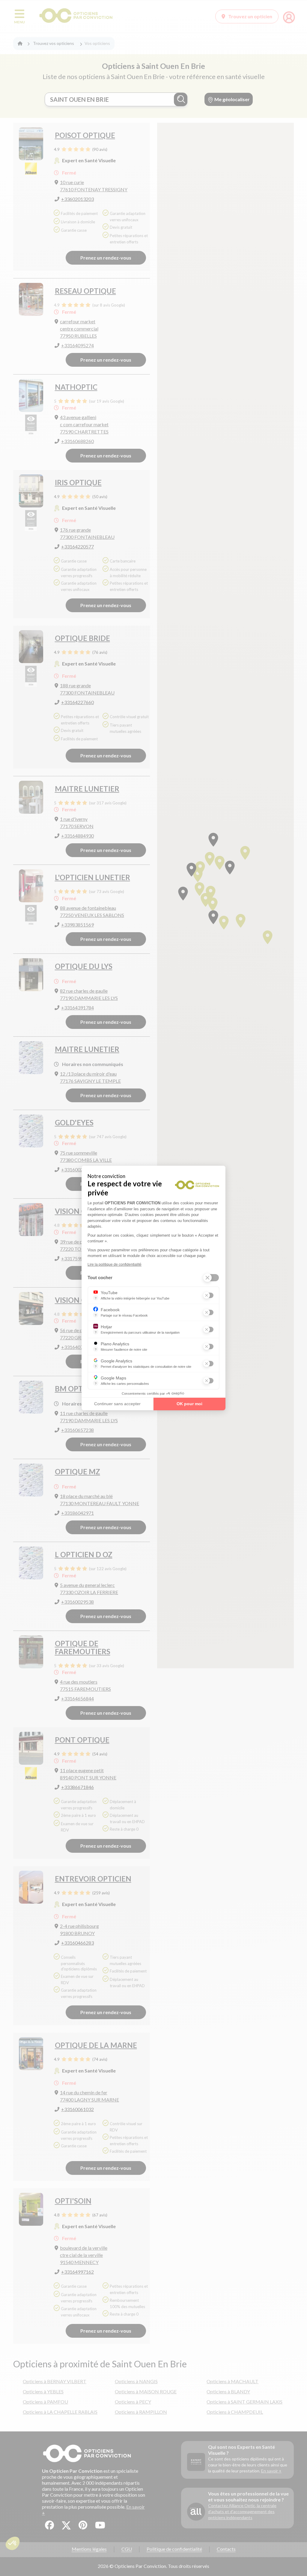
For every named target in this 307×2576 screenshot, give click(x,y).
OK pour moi (189, 1404)
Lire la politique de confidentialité (115, 1265)
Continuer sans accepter (117, 1404)
